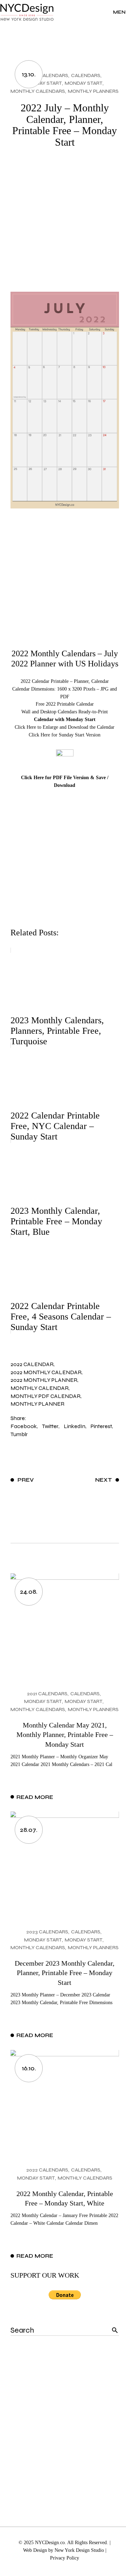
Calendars (86, 75)
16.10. (29, 2068)
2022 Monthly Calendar (46, 1372)
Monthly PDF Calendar (45, 1396)
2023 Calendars (47, 1932)
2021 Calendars (47, 1694)
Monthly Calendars (38, 91)
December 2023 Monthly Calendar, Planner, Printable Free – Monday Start (65, 1973)
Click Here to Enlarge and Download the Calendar (65, 727)
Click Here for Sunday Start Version (65, 735)
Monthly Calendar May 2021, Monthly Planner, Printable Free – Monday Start (65, 1735)
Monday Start (43, 83)
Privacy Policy (65, 2558)
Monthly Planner (37, 1404)
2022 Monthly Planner (44, 1380)
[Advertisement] (63, 225)
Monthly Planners (93, 91)
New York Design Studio (79, 2550)
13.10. (29, 74)
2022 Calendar (32, 1364)
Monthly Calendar (40, 1388)
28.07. (29, 1830)
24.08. (29, 1592)
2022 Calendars (47, 75)
